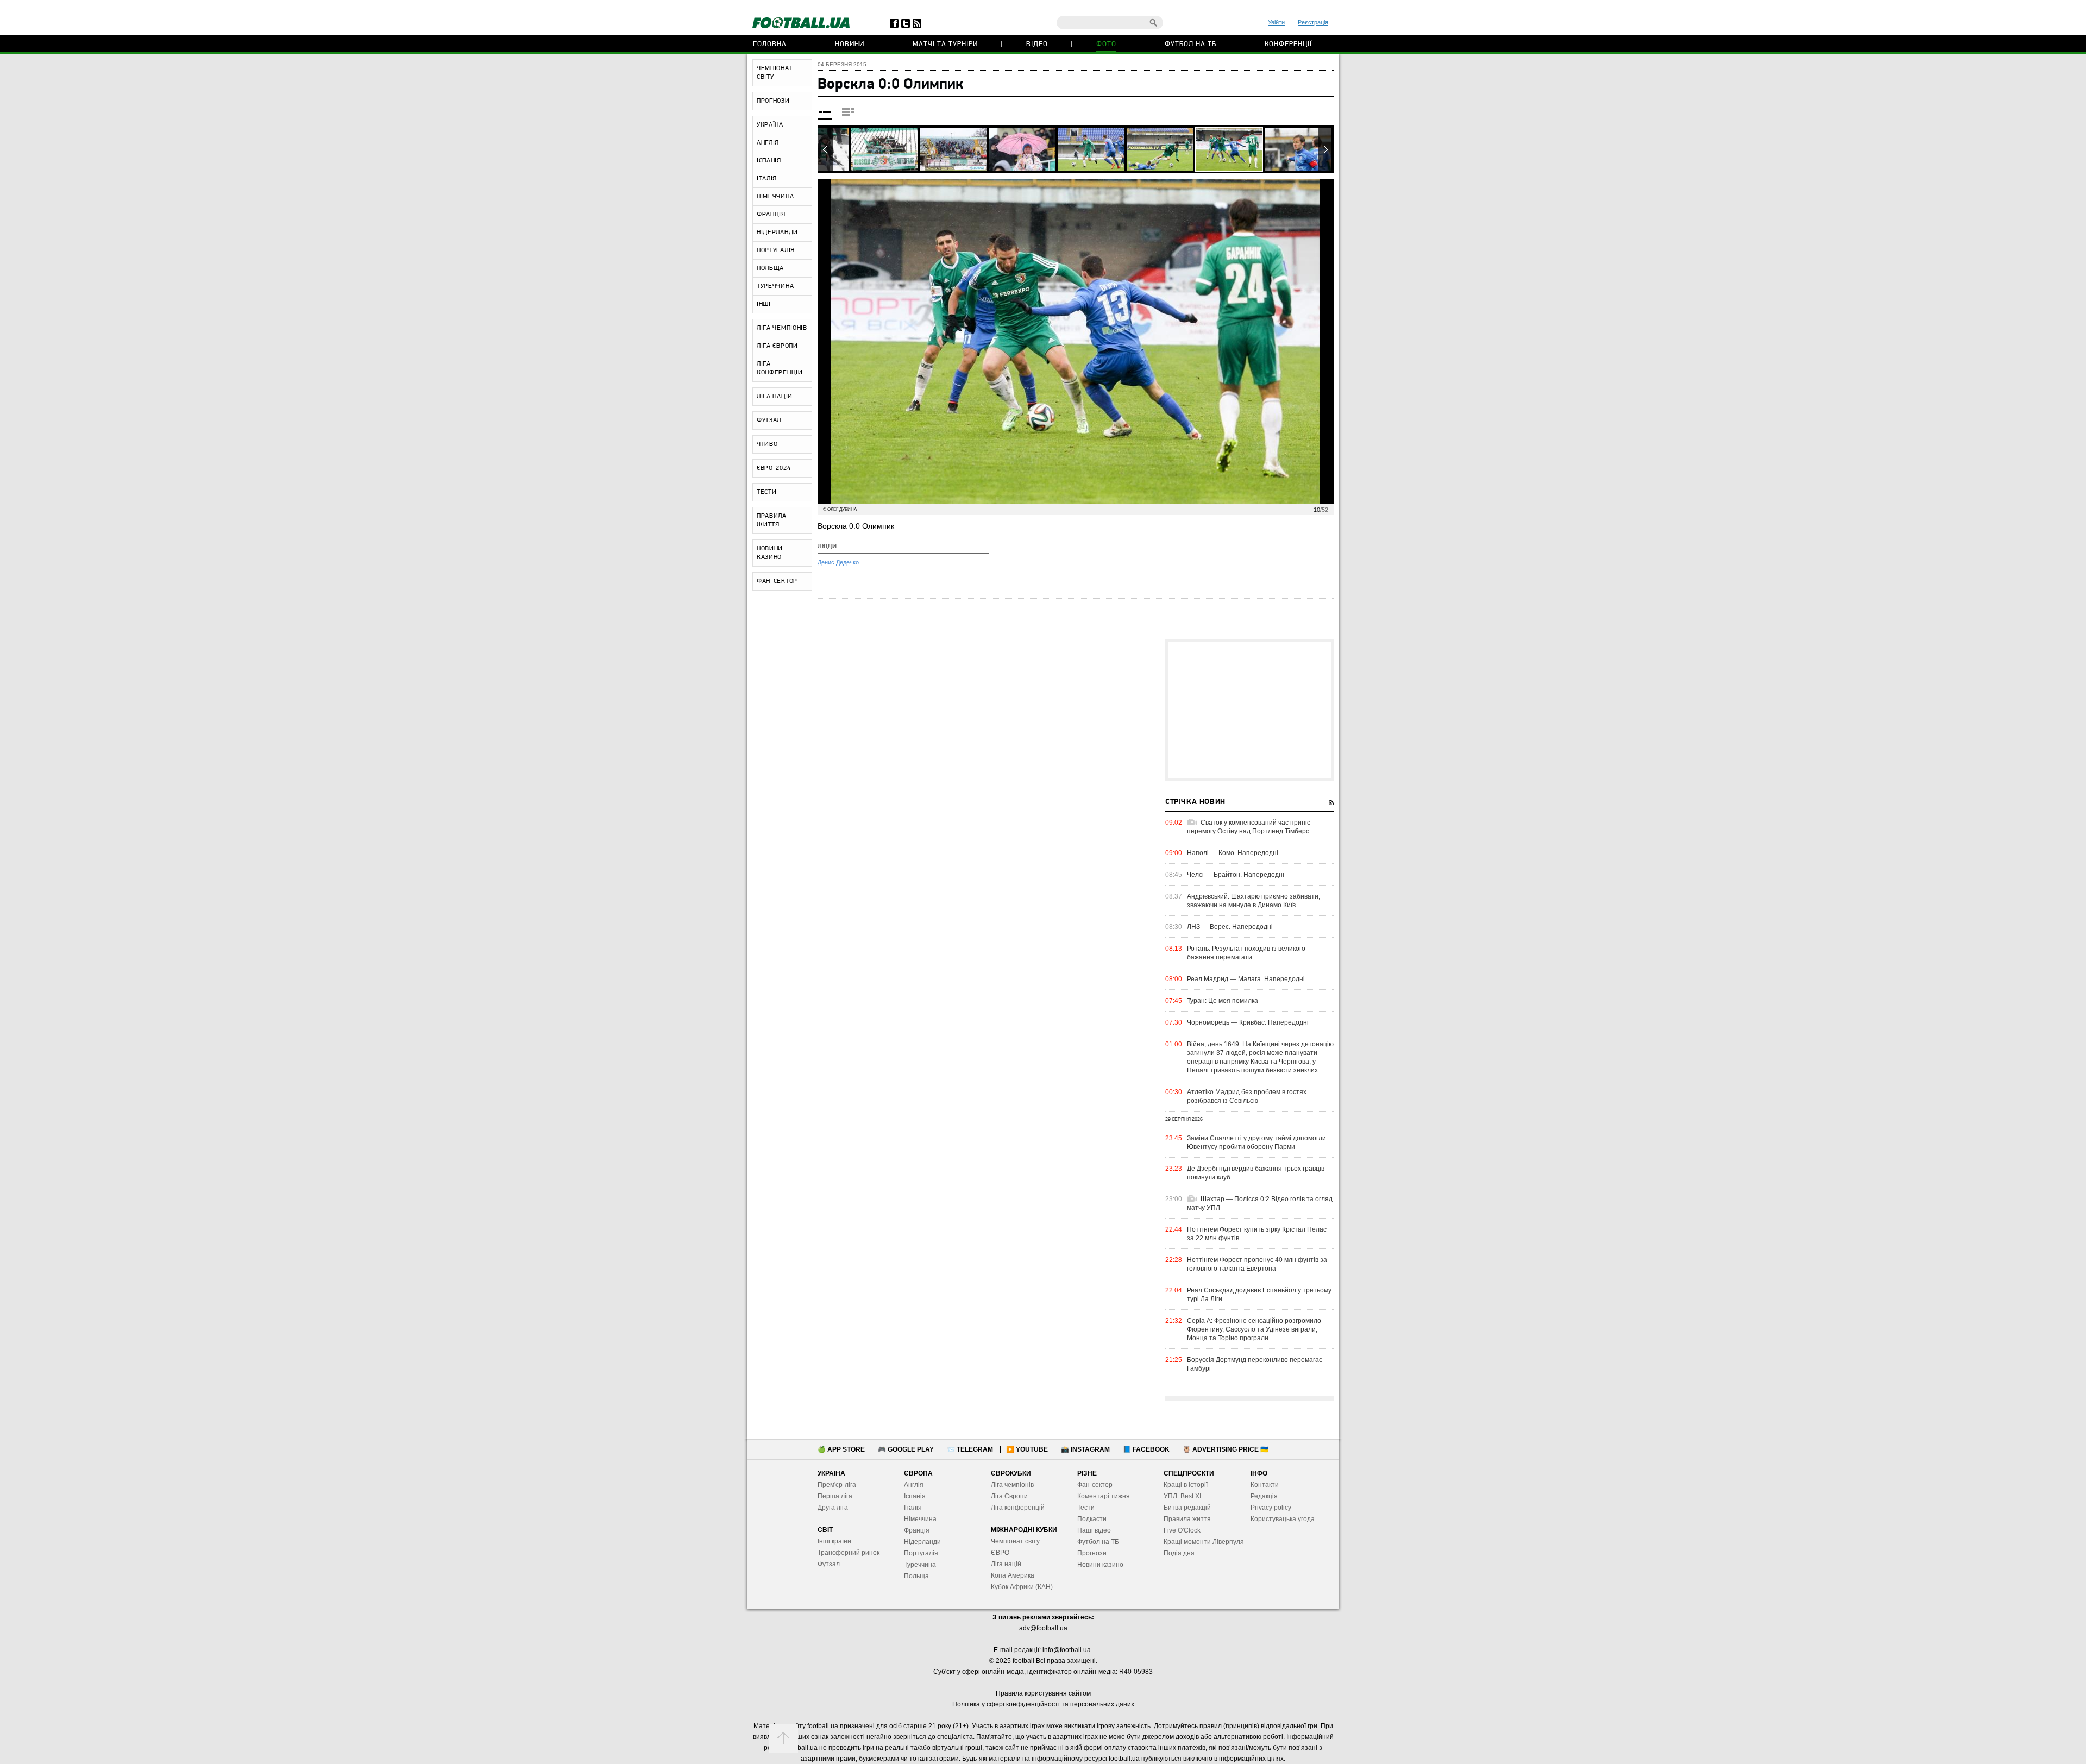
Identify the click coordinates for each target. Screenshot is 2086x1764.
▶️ (1027, 1449)
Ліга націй (1006, 1564)
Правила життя (1187, 1519)
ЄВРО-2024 (774, 468)
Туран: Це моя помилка (1223, 1001)
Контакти (1265, 1485)
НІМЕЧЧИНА (775, 197)
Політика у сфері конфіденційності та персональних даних (1043, 1704)
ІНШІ (764, 304)
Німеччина (920, 1519)
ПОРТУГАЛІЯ (776, 250)
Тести (1086, 1508)
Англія (914, 1485)
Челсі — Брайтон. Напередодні (1236, 875)
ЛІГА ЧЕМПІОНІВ (782, 328)
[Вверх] (783, 1738)
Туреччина (920, 1565)
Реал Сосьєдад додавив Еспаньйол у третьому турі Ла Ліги (1259, 1295)
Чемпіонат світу (1015, 1541)
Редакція (1264, 1496)
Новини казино (1100, 1565)
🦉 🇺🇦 (1226, 1449)
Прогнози (1092, 1553)
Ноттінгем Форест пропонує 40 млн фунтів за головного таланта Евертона (1257, 1264)
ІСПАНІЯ (769, 161)
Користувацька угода (1283, 1519)
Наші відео (1094, 1530)
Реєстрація (1313, 22)
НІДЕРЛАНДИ (777, 233)
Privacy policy (1271, 1508)
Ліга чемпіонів (1012, 1485)
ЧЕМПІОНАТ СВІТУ (775, 73)
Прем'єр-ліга (837, 1485)
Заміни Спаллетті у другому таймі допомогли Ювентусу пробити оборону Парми (1256, 1142)
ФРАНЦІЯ (771, 215)
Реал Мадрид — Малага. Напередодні (1246, 979)
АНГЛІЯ (768, 143)
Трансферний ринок (849, 1553)
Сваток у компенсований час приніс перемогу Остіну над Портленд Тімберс (1249, 827)
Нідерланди (922, 1542)
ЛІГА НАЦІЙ (775, 397)
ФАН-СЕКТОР (777, 581)
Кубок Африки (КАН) (1022, 1587)
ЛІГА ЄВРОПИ (777, 346)
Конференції (1288, 44)
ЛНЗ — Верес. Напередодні (1230, 927)
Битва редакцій (1187, 1508)
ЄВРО (1000, 1553)
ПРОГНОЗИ (773, 101)
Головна (770, 44)
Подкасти (1092, 1519)
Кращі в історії (1186, 1485)
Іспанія (915, 1496)
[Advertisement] (1249, 710)
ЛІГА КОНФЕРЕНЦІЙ (780, 368)
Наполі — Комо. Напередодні (1233, 853)
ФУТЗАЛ (769, 420)
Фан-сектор (1095, 1485)
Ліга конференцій (1018, 1508)
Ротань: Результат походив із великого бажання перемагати (1246, 953)
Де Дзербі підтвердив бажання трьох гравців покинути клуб (1256, 1173)
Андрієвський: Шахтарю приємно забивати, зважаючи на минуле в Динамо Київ (1254, 901)
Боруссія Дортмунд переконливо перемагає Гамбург (1255, 1364)
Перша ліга (835, 1496)
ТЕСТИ (767, 492)
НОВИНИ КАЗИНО (770, 553)
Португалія (921, 1553)
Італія (913, 1508)
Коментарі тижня (1104, 1496)
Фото (1106, 44)
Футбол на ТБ (1190, 44)
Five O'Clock (1182, 1530)
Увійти (1276, 22)
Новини (850, 44)
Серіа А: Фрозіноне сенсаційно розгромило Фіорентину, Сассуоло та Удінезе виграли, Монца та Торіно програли (1254, 1329)
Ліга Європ (1007, 1496)
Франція (917, 1530)
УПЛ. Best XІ (1182, 1496)
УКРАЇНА (770, 125)
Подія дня (1179, 1553)
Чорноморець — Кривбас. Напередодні (1248, 1022)
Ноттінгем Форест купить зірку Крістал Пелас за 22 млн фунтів (1257, 1234)
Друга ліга (833, 1508)
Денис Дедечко (838, 562)
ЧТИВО (767, 444)
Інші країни (834, 1541)
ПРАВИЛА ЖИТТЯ (772, 520)
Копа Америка (1013, 1575)
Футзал (829, 1564)
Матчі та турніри (945, 44)
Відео (1037, 44)
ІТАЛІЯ (767, 179)
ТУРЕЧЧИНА (775, 286)
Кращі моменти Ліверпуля (1204, 1542)
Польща (916, 1576)
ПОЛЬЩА (770, 268)
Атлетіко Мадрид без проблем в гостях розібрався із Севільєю (1247, 1096)
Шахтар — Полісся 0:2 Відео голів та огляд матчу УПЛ (1260, 1203)
